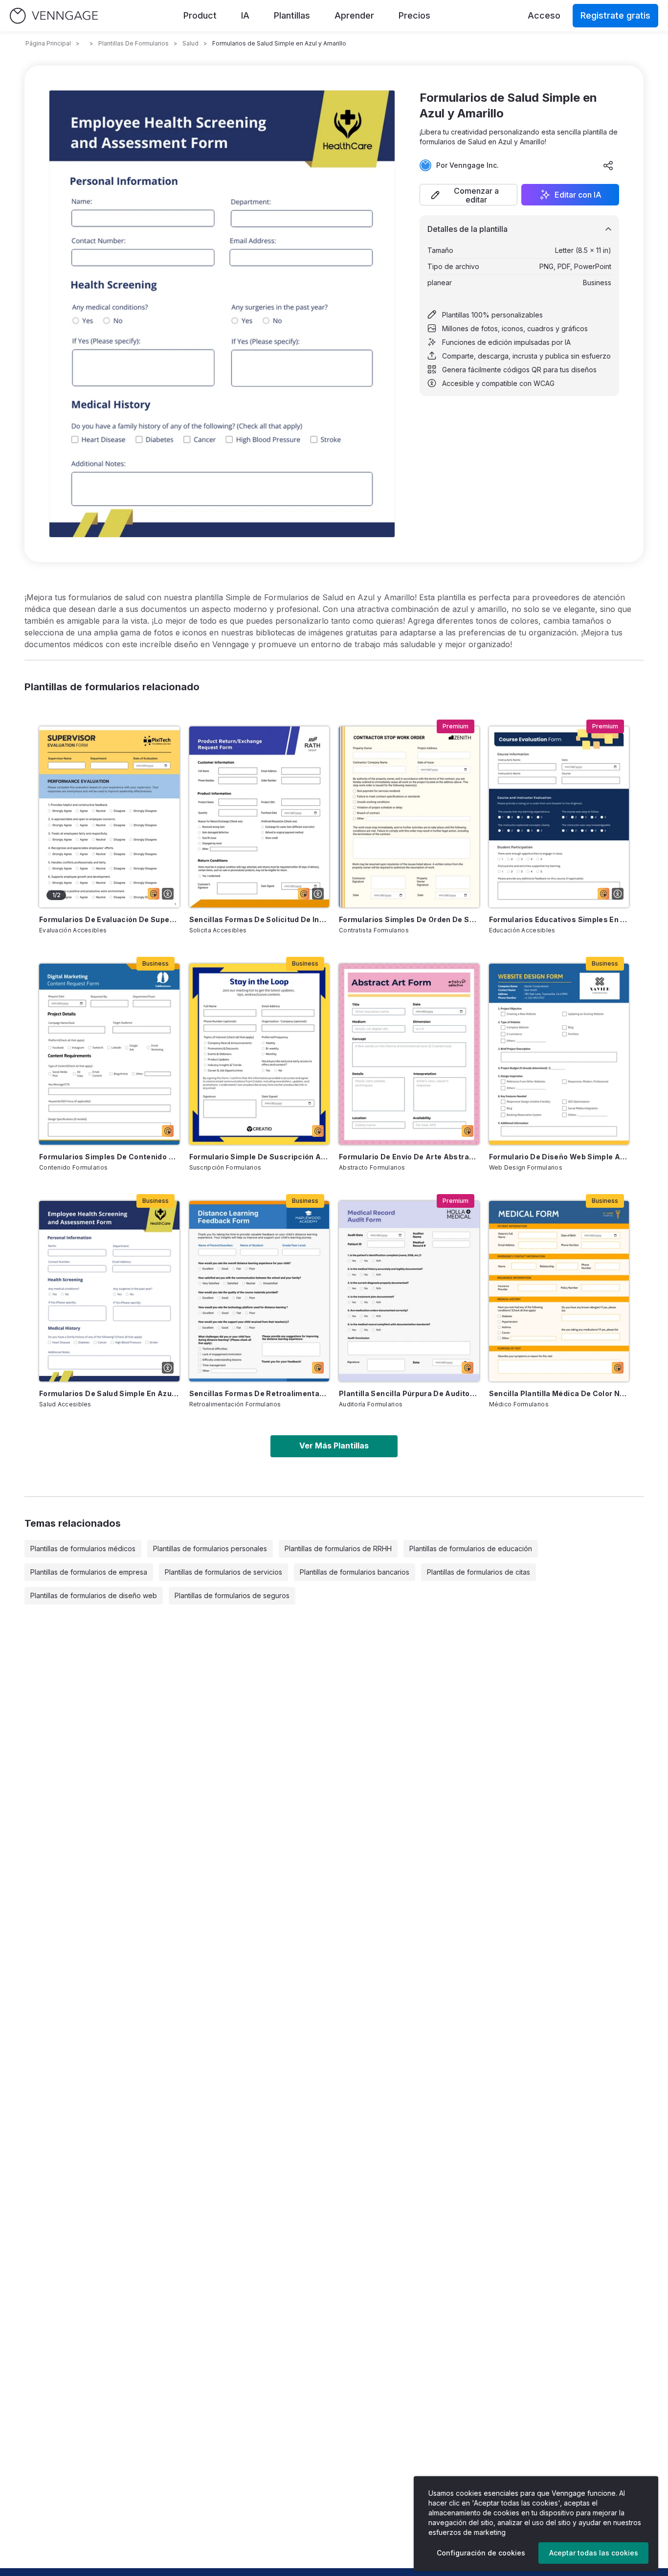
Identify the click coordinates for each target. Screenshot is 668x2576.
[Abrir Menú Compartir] (608, 165)
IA (245, 15)
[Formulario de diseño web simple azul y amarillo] (559, 1054)
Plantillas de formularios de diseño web (94, 1595)
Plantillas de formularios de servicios (223, 1572)
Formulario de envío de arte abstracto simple (409, 1157)
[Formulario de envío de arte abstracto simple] (409, 1054)
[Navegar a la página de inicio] (54, 16)
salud (190, 43)
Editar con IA (578, 195)
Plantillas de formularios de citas (479, 1572)
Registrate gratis (615, 15)
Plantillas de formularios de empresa (89, 1572)
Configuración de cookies (481, 2553)
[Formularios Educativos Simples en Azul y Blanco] (559, 817)
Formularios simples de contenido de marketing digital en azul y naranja (109, 1157)
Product (200, 15)
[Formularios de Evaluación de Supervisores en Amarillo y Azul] (109, 817)
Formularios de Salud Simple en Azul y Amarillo (109, 1393)
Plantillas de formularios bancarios (355, 1572)
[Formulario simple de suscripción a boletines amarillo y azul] (259, 1054)
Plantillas (292, 15)
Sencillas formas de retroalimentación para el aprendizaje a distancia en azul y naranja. (259, 1393)
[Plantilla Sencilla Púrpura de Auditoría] (409, 1291)
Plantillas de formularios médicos (83, 1548)
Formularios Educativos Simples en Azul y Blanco (559, 919)
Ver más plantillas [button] (334, 1446)
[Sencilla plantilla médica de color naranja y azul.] (559, 1291)
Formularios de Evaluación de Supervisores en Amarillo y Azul (109, 919)
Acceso (544, 15)
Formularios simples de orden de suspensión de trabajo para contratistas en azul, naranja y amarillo (409, 919)
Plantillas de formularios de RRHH (338, 1548)
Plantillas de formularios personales (210, 1548)
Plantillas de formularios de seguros (232, 1595)
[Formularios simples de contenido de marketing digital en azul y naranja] (109, 1054)
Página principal (48, 43)
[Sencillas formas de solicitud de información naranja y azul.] (259, 817)
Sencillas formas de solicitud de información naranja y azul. (259, 919)
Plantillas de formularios (134, 43)
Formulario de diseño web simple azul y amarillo (559, 1157)
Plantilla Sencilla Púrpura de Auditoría (409, 1393)
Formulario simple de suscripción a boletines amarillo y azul (259, 1157)
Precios (414, 15)
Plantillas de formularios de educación (471, 1548)
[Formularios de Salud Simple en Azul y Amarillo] (109, 1291)
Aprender (354, 15)
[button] (468, 195)
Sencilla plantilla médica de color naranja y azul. (559, 1393)
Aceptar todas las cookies (594, 2553)
